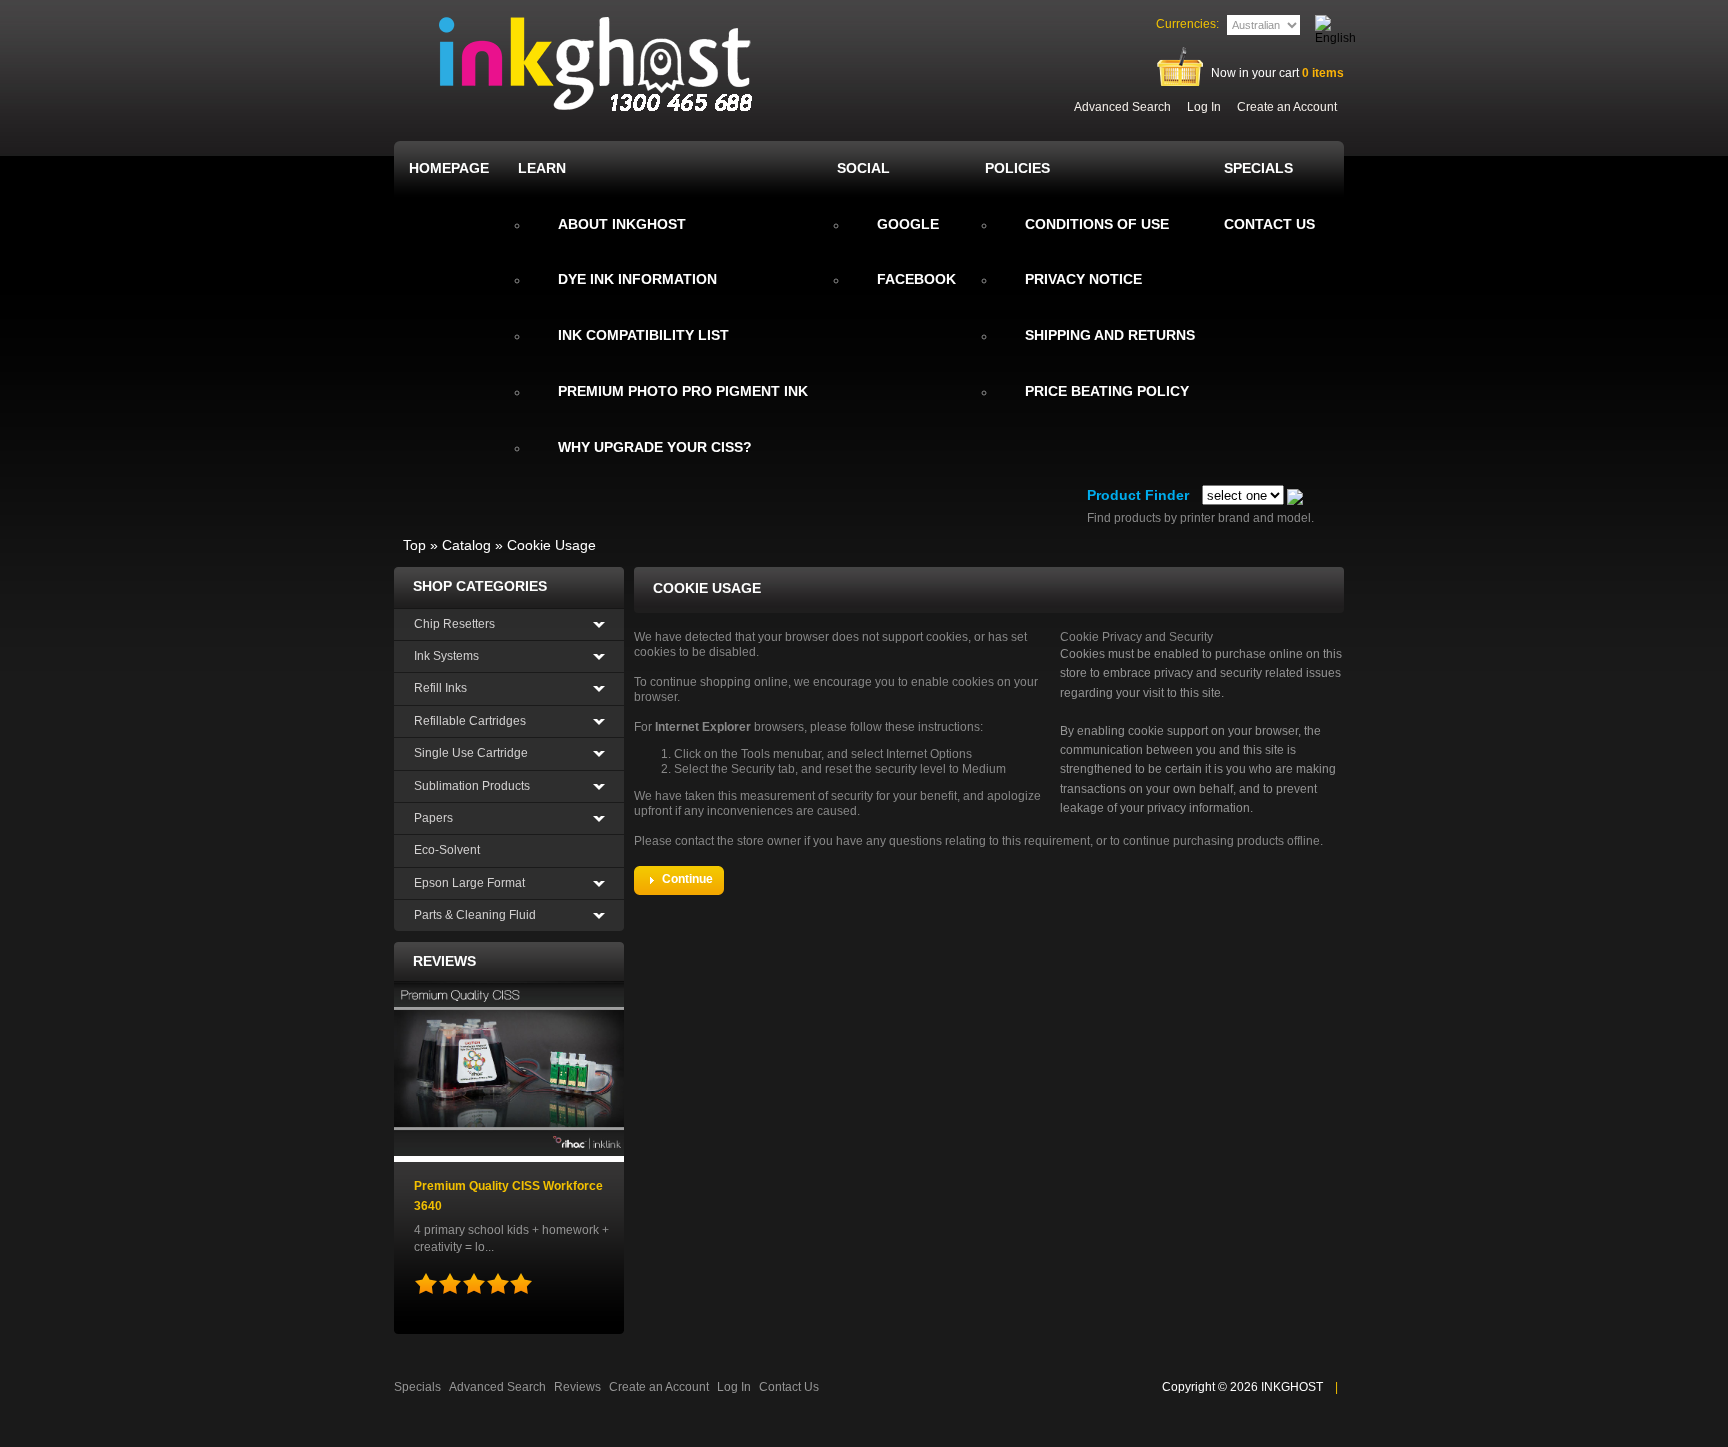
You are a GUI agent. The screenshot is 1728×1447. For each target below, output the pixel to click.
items (1323, 73)
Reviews (444, 961)
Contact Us (789, 1387)
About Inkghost (622, 224)
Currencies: (1187, 24)
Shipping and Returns (1110, 335)
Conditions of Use (1097, 224)
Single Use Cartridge (471, 753)
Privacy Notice (1083, 279)
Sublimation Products (472, 786)
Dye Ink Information (637, 279)
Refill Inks (440, 688)
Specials (417, 1387)
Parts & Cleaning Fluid (475, 915)
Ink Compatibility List (643, 335)
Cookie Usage (551, 545)
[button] (678, 880)
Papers (433, 818)
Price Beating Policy (1107, 391)
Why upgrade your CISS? (655, 447)
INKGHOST (1292, 1387)
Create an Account (1287, 107)
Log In (1204, 107)
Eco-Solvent (447, 850)
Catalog (466, 545)
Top (414, 545)
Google (908, 224)
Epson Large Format (469, 883)
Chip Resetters (454, 624)
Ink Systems (446, 656)
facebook (916, 279)
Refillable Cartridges (470, 721)
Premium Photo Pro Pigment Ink (683, 391)
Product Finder (1138, 495)
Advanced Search (1122, 107)
